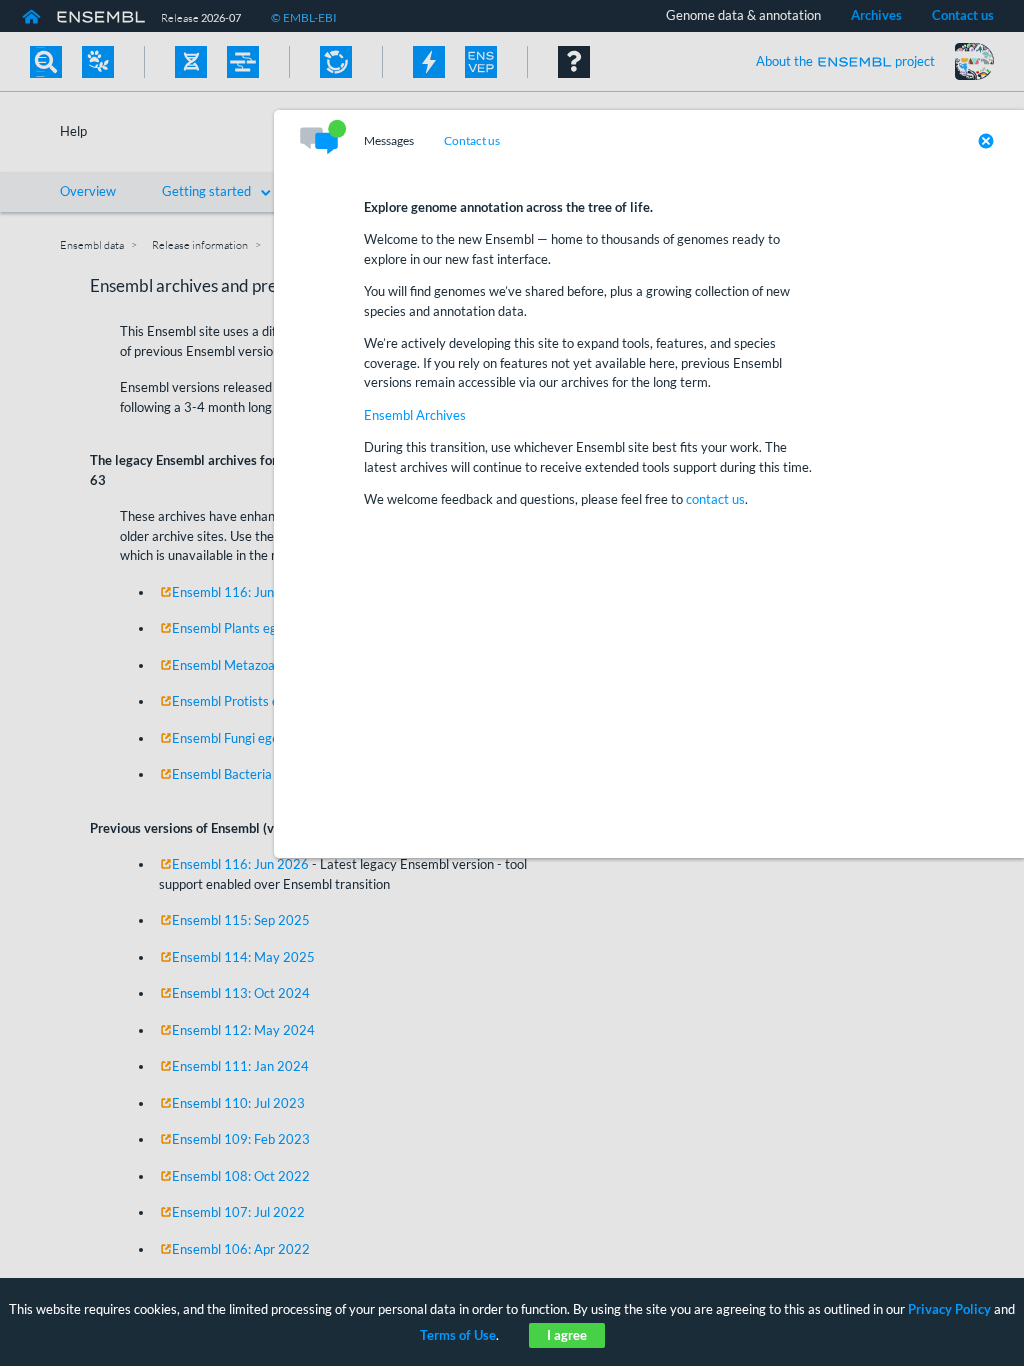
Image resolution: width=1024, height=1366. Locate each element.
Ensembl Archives (415, 415)
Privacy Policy (949, 1309)
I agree (567, 1335)
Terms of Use (458, 1335)
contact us (715, 499)
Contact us (472, 141)
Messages (389, 141)
